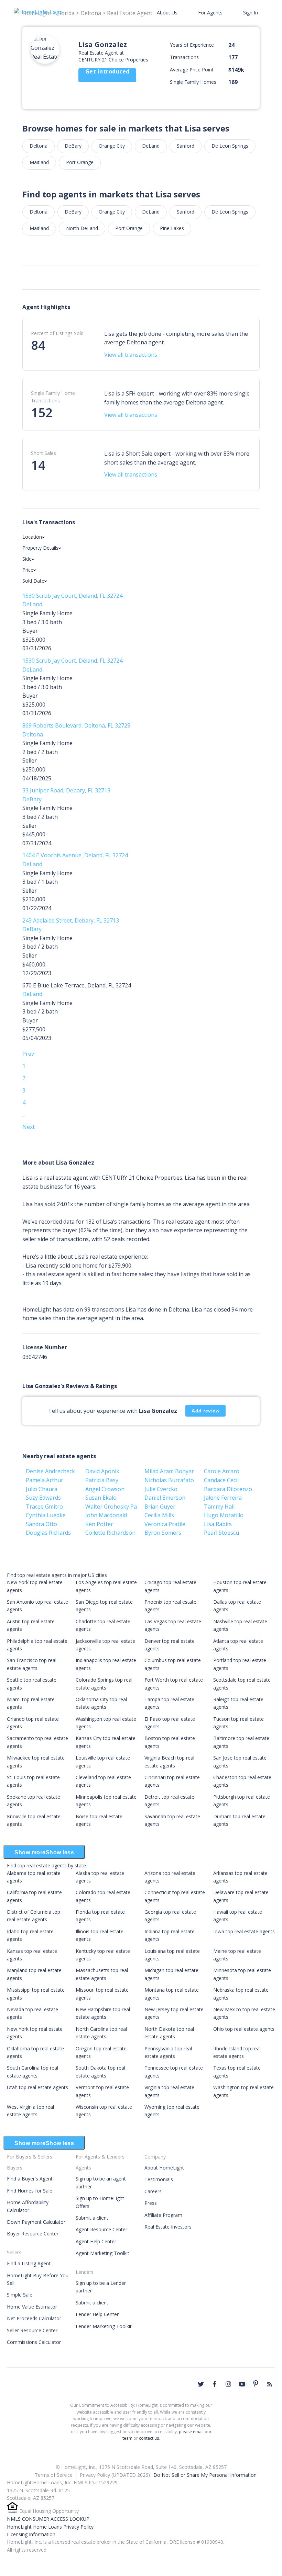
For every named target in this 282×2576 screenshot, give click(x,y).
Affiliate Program (163, 2215)
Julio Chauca (42, 1489)
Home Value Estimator (32, 2307)
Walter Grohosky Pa (111, 1507)
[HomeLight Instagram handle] (228, 2384)
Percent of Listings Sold (57, 333)
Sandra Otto (41, 1524)
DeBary (73, 146)
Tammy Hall (219, 1507)
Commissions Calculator (34, 2342)
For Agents (210, 13)
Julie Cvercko (161, 1489)
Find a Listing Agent (29, 2263)
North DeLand (82, 228)
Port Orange (80, 162)
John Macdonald (106, 1515)
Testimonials (159, 2179)
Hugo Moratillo (224, 1515)
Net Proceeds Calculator (34, 2318)
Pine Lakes (172, 228)
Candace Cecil (221, 1480)
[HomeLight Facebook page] (215, 2384)
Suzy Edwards (43, 1498)
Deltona (39, 146)
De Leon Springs (230, 146)
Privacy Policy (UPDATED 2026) (115, 2475)
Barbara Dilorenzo (228, 1489)
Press (151, 2203)
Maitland (39, 162)
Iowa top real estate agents (244, 1931)
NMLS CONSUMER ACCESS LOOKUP (48, 2519)
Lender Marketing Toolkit (104, 2326)
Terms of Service (54, 2475)
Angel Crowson (105, 1489)
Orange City (112, 146)
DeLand (151, 146)
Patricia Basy (102, 1480)
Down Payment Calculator (36, 2222)
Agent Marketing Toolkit (102, 2253)
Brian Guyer (160, 1507)
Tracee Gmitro (44, 1507)
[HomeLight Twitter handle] (201, 2384)
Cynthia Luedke (46, 1515)
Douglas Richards (48, 1533)
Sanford (186, 146)
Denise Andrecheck (50, 1471)
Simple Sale (20, 2295)
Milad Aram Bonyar (169, 1471)
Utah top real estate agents (37, 2087)
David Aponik (102, 1471)
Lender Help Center (97, 2314)
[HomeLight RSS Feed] (270, 2384)
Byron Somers (163, 1533)
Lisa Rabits (218, 1524)
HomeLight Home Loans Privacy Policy (50, 2527)
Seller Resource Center (32, 2330)
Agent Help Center (96, 2241)
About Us (167, 13)
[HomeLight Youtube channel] (242, 2384)
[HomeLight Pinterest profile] (256, 2383)
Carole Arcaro (222, 1471)
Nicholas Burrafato (169, 1480)
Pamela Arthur (45, 1480)
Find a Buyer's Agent (30, 2179)
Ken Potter (99, 1524)
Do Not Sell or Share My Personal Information (205, 2475)
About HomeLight (164, 2168)
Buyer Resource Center (33, 2234)
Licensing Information (31, 2534)
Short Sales (44, 453)
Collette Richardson (110, 1533)
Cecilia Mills (159, 1515)
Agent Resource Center (101, 2229)
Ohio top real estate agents (244, 2029)
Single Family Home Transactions (53, 397)
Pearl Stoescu (221, 1533)
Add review (205, 1411)
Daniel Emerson (165, 1498)
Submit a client (92, 2218)
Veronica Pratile (165, 1524)
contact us (149, 2438)
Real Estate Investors (168, 2227)
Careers (153, 2191)
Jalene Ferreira (223, 1498)
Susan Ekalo (101, 1498)
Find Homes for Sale (30, 2191)
